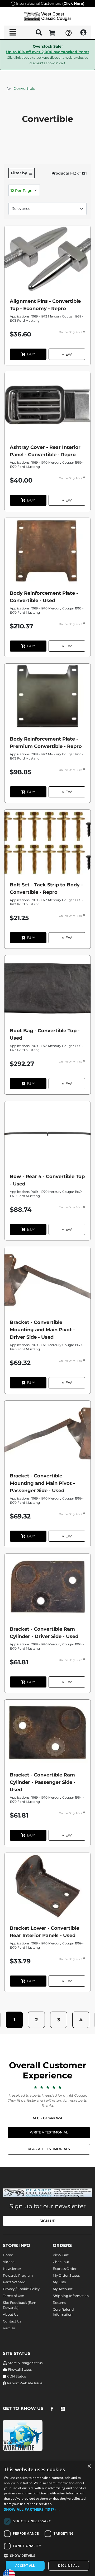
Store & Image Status (25, 2363)
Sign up (47, 2221)
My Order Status (66, 2275)
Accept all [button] (25, 2566)
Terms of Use (13, 2296)
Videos (9, 2262)
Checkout (61, 2262)
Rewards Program (18, 2275)
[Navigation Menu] (13, 32)
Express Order (65, 2269)
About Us (11, 2314)
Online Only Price (71, 332)
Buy (31, 354)
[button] (14, 2020)
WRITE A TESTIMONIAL (49, 2132)
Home (8, 2255)
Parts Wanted (14, 2282)
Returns (59, 2303)
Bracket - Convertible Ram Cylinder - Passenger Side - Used (43, 1782)
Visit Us (9, 2328)
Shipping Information (71, 2296)
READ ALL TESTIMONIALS (49, 2149)
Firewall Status (19, 2369)
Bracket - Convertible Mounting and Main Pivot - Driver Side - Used (42, 1330)
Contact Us (12, 2321)
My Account (63, 2289)
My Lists (59, 2282)
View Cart (61, 2255)
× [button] (89, 2466)
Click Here (73, 3)
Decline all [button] (69, 2566)
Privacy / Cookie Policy (21, 2289)
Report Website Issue (24, 2383)
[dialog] (47, 2518)
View (67, 354)
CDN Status (16, 2376)
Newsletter (12, 2269)
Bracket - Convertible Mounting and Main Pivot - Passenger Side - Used (42, 1483)
